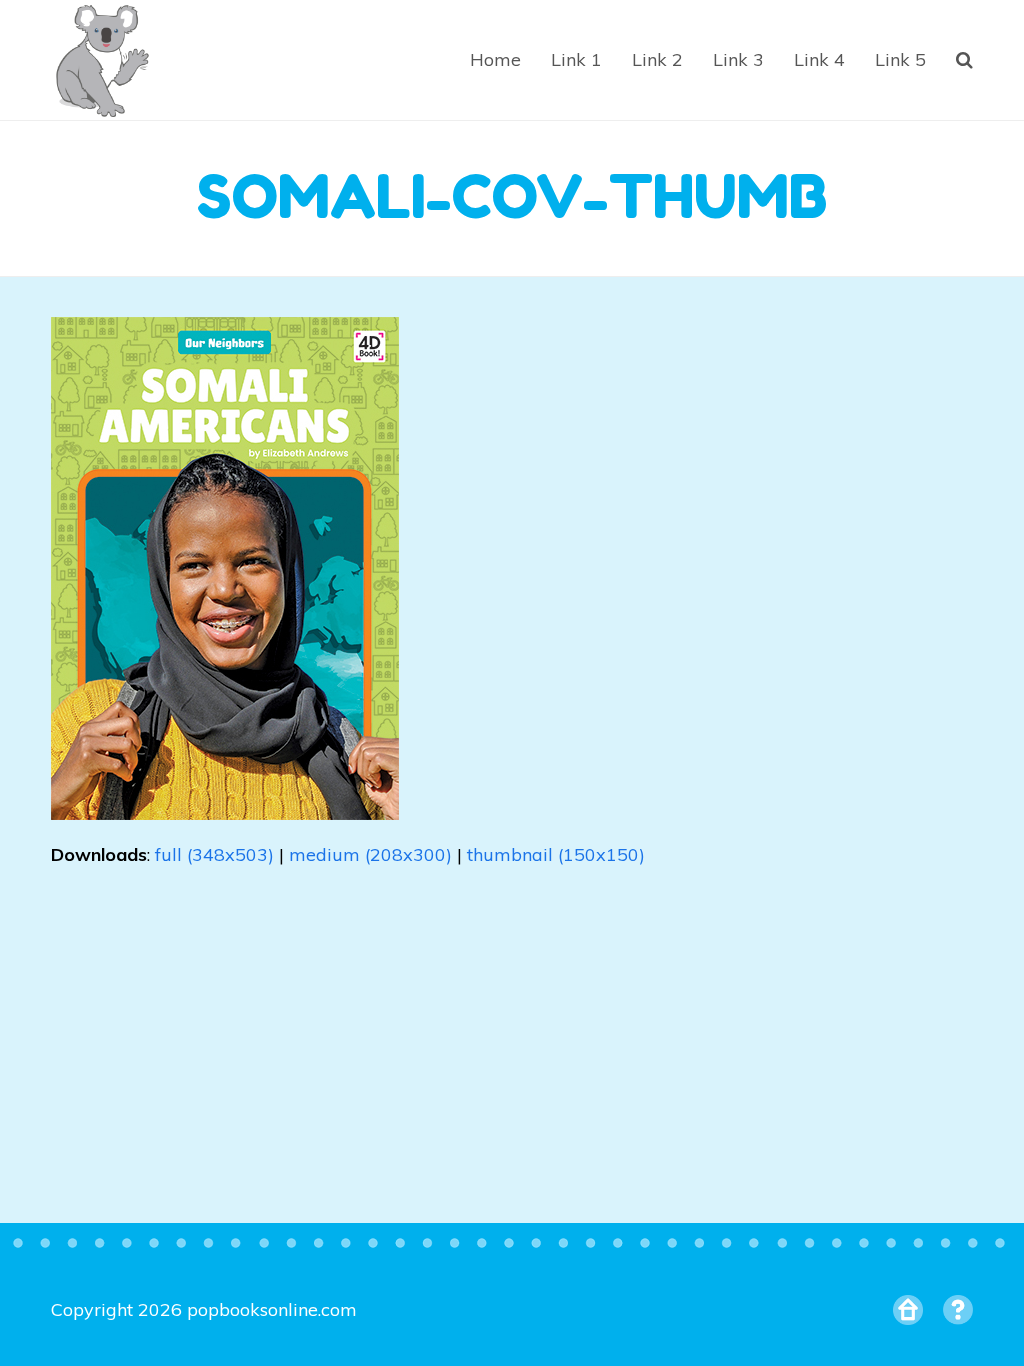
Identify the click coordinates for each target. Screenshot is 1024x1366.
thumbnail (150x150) (556, 854)
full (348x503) (214, 854)
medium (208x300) (370, 854)
